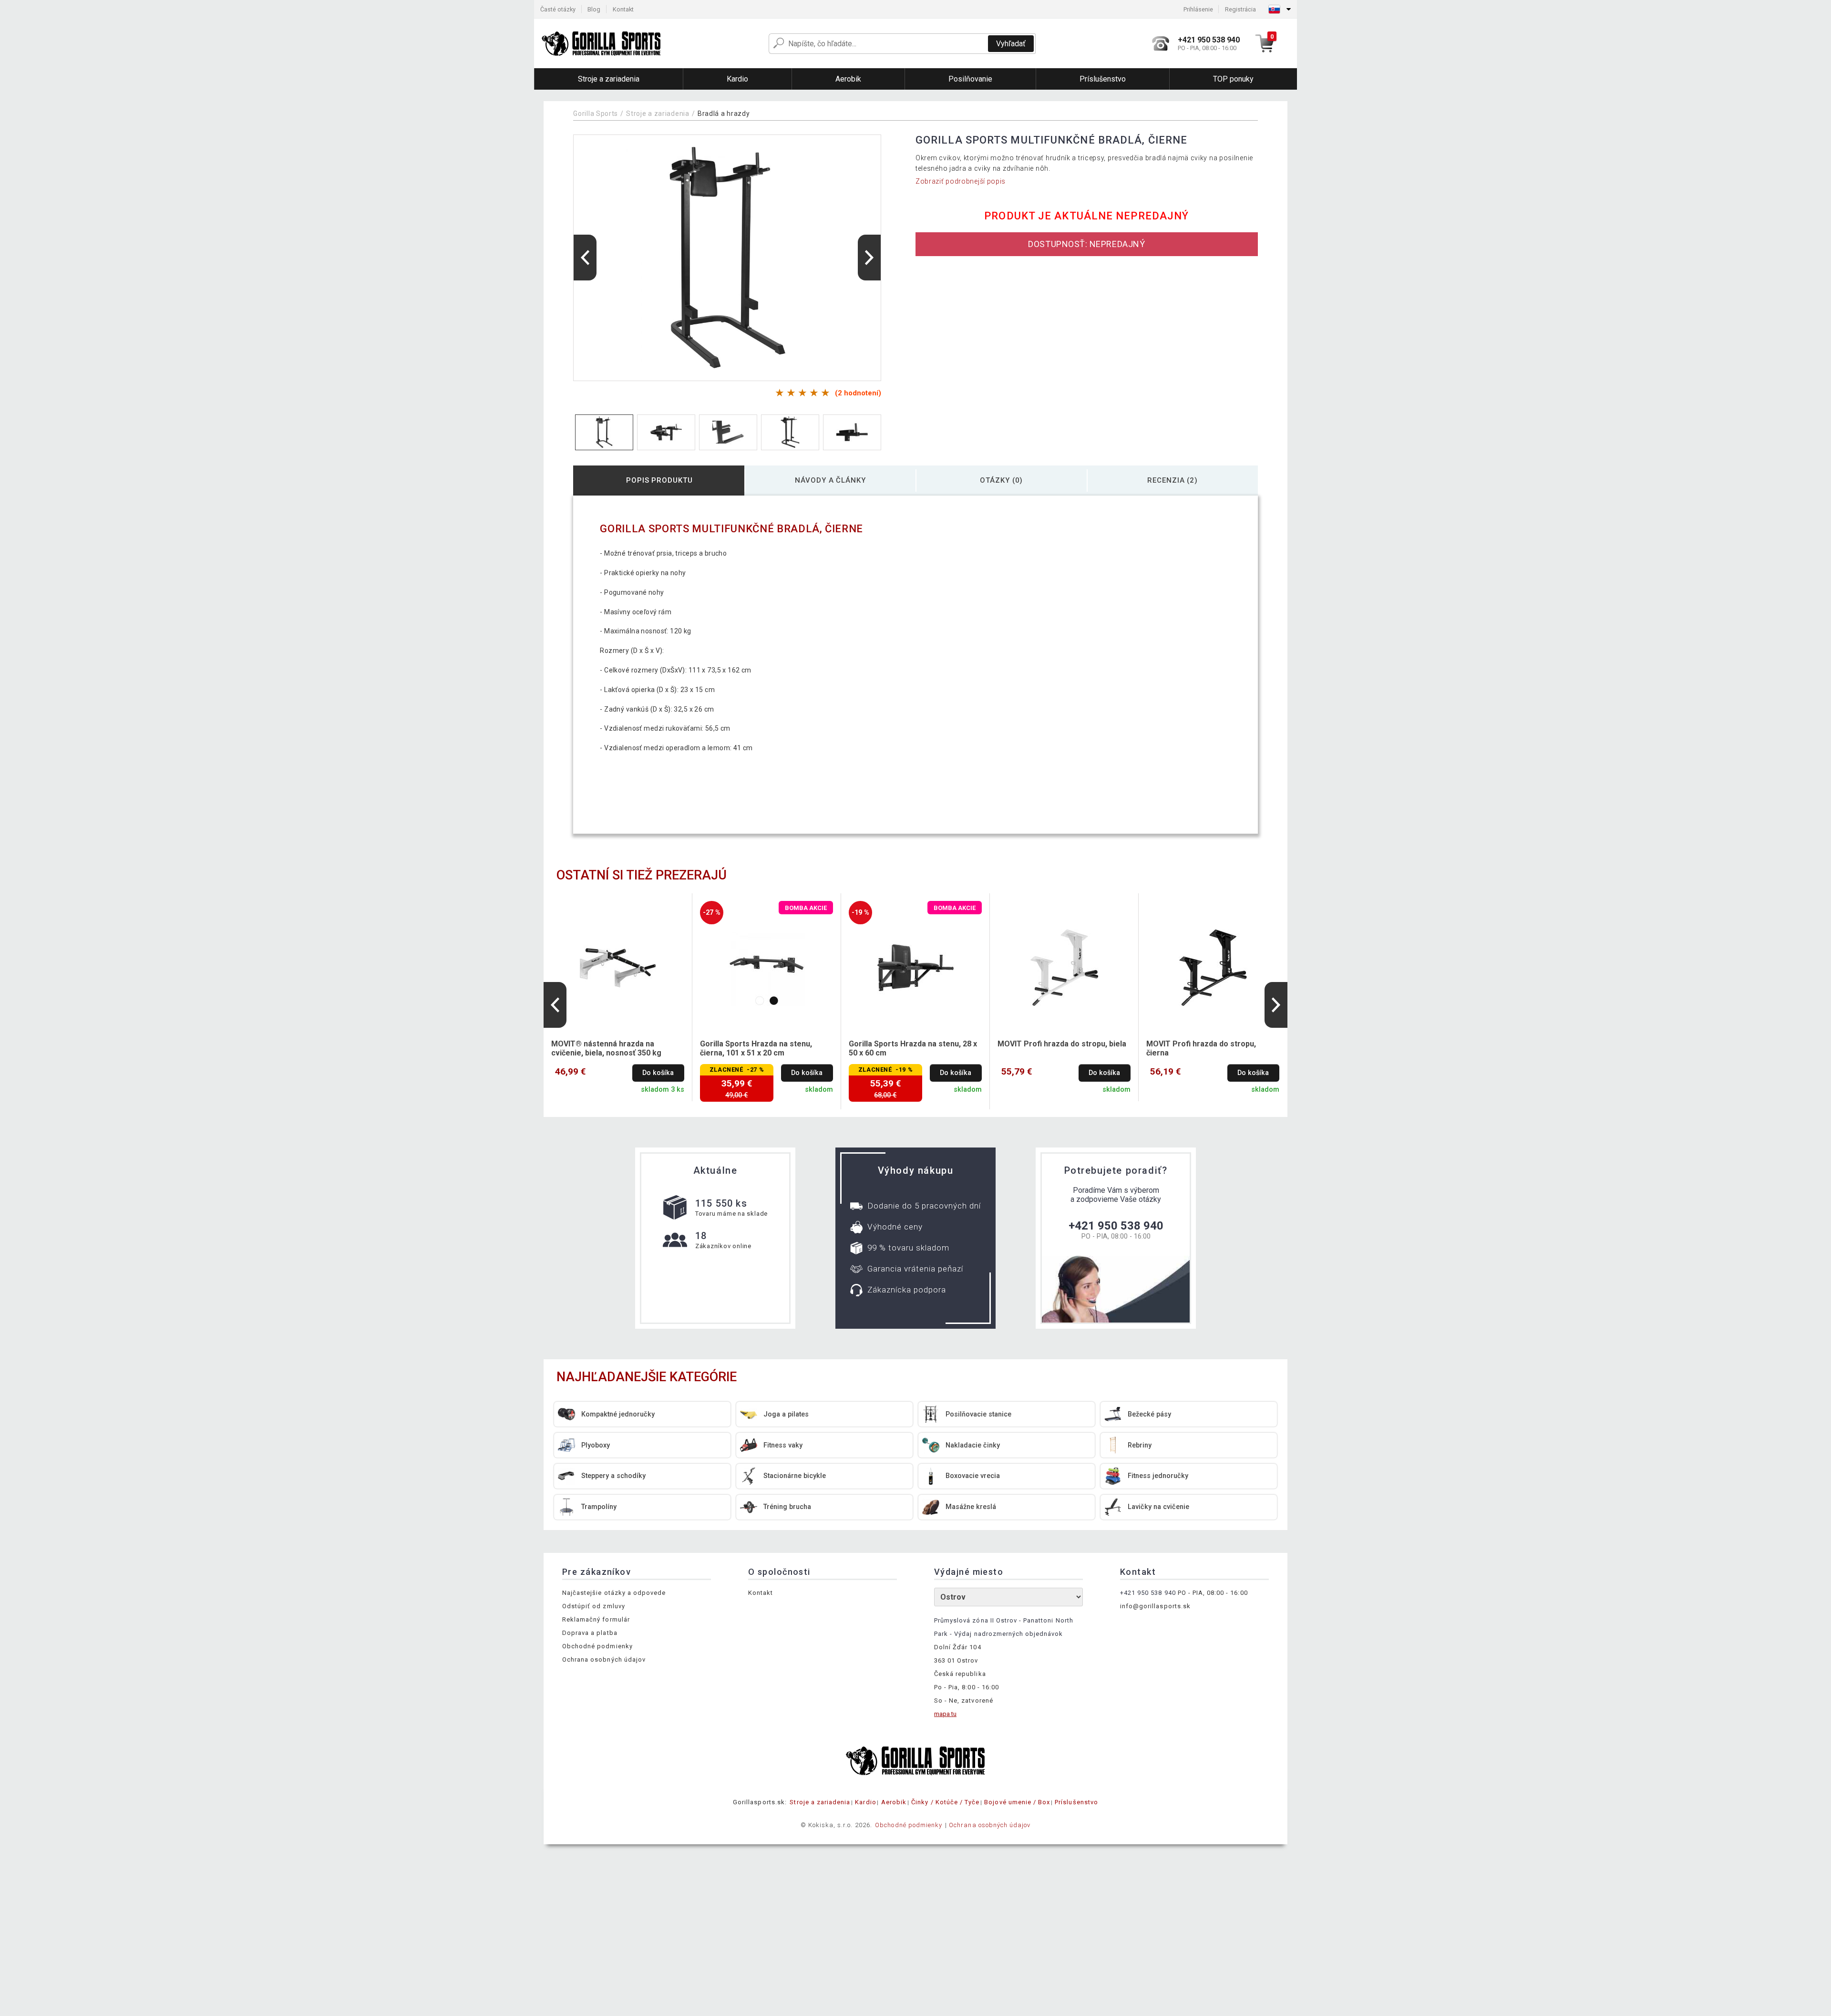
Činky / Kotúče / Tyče (945, 1802)
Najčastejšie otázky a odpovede (614, 1593)
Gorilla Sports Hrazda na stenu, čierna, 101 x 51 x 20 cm (756, 1048)
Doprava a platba (590, 1633)
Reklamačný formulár (596, 1619)
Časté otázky (558, 9)
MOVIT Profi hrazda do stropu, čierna (1201, 1048)
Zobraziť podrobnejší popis (961, 181)
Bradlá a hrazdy (724, 114)
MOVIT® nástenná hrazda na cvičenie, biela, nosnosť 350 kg (606, 1048)
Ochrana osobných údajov (604, 1659)
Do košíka (658, 1073)
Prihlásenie (1198, 9)
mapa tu (945, 1714)
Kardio (865, 1802)
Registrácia (1240, 9)
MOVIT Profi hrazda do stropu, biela (1062, 1044)
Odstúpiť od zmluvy (594, 1606)
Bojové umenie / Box (1017, 1802)
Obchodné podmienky (597, 1646)
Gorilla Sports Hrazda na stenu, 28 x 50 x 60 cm (913, 1048)
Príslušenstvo (1076, 1802)
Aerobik (894, 1802)
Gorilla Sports (596, 114)
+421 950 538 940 (1116, 1226)
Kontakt (623, 9)
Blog (594, 9)
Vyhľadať (1011, 44)
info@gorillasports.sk (1155, 1606)
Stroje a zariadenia (658, 114)
